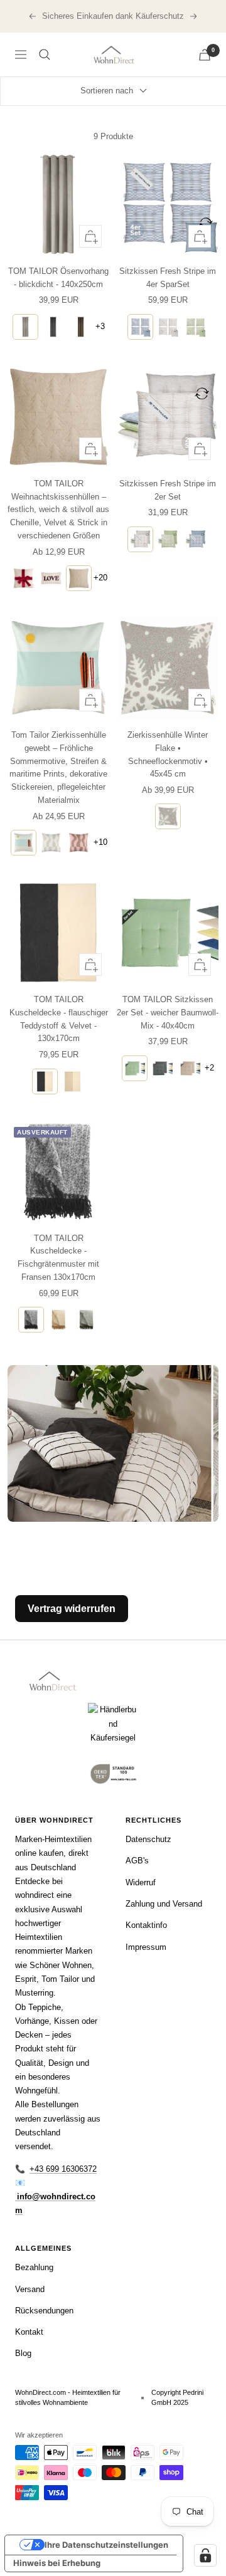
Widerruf (141, 1882)
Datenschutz (148, 1839)
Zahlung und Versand (164, 1904)
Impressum (146, 1947)
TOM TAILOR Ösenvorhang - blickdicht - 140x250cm (58, 278)
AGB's (137, 1861)
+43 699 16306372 (63, 2169)
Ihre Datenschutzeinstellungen (106, 2545)
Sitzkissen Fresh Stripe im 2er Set (168, 490)
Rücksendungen (44, 2311)
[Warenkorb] (205, 55)
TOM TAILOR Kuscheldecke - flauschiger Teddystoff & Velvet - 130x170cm (59, 1019)
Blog (23, 2353)
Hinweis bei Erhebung (57, 2563)
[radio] (25, 327)
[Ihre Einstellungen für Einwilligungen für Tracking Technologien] (205, 2555)
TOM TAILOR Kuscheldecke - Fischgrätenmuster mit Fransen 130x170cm (58, 1258)
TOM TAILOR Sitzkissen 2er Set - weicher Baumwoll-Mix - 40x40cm (168, 1013)
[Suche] (45, 55)
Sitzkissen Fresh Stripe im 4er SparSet (168, 278)
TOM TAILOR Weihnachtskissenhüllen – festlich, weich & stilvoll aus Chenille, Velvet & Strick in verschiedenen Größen (58, 510)
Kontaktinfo (146, 1925)
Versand (30, 2289)
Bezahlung (34, 2267)
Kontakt (29, 2332)
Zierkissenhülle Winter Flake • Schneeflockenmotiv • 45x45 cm (168, 754)
